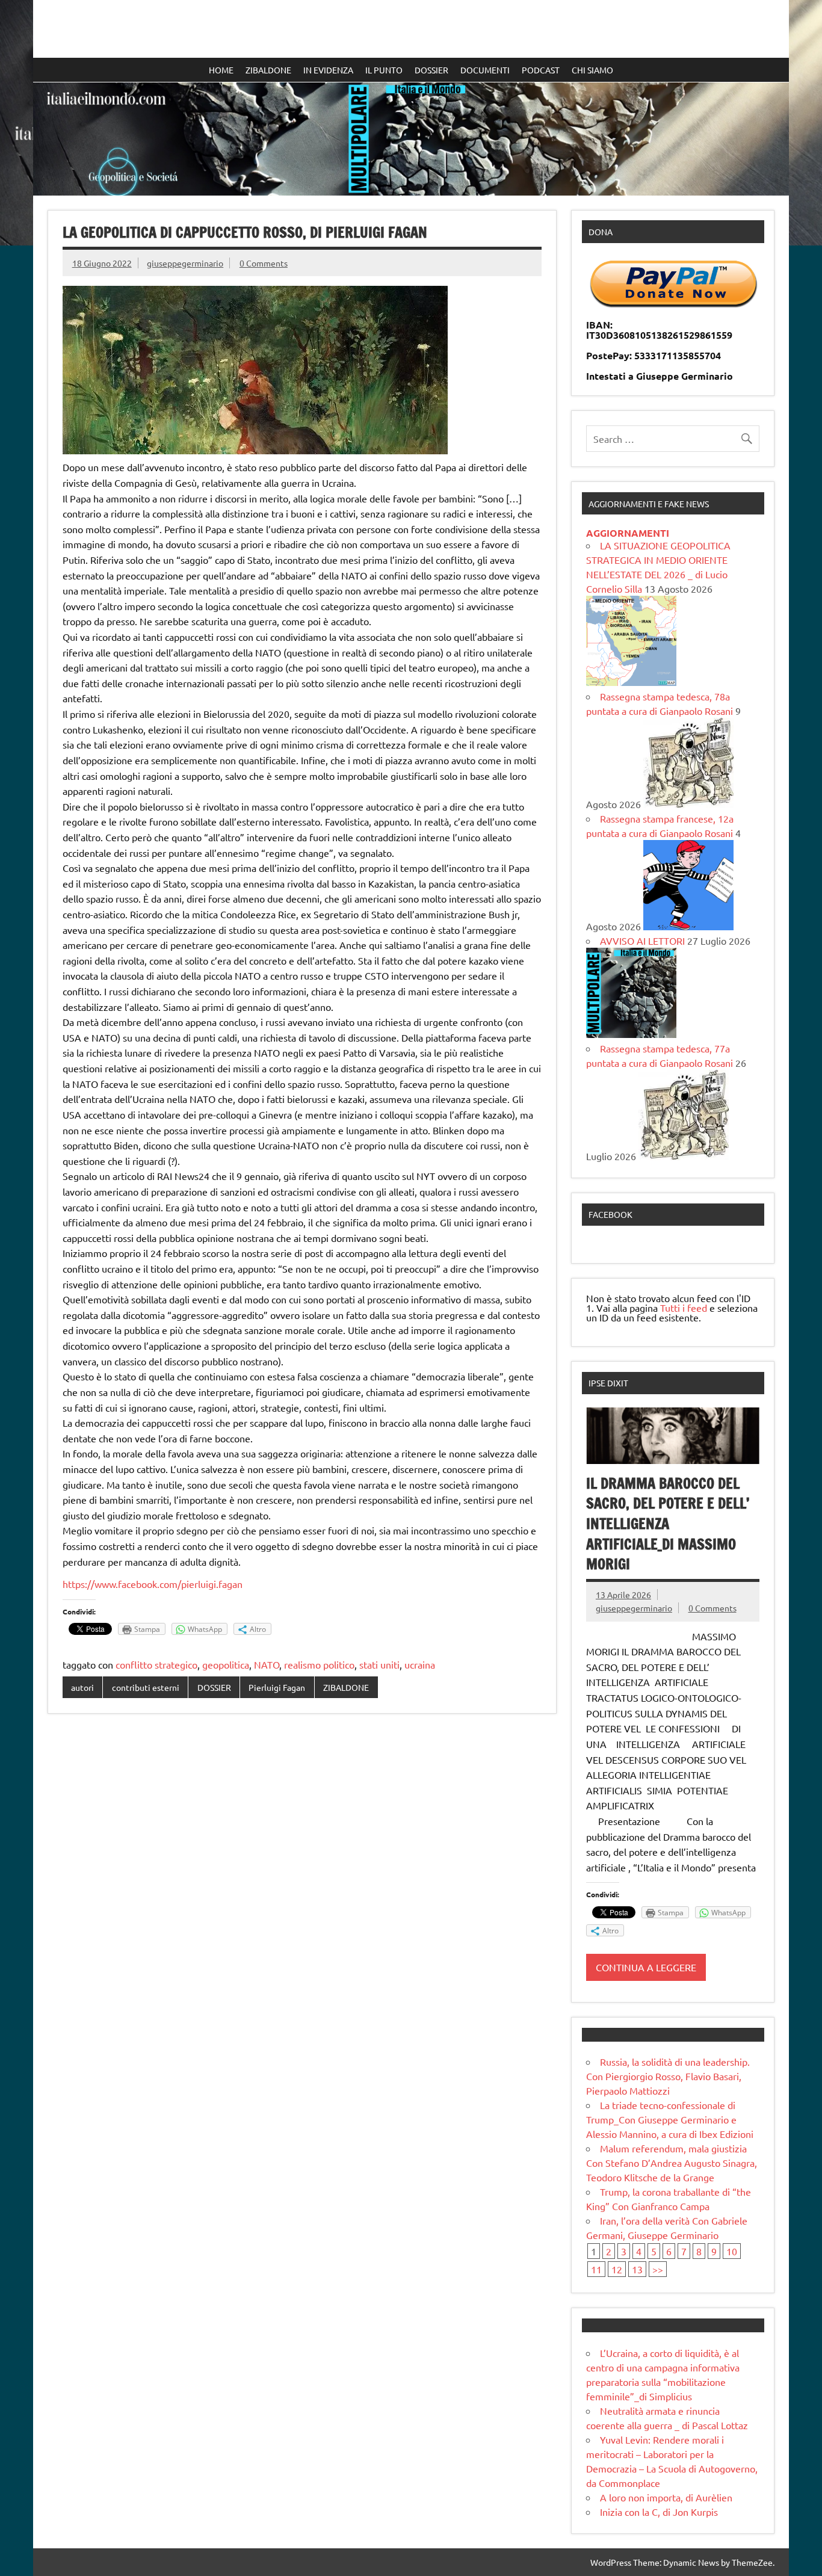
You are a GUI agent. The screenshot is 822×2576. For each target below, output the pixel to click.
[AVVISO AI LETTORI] (631, 1034)
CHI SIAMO (592, 70)
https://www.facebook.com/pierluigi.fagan (153, 1584)
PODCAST (541, 70)
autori (82, 1687)
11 (596, 2269)
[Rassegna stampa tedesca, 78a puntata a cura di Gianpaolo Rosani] (688, 804)
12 (617, 2269)
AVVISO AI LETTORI (642, 941)
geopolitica (226, 1664)
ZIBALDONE (268, 70)
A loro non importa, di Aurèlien (666, 2497)
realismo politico (319, 1664)
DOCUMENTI (485, 70)
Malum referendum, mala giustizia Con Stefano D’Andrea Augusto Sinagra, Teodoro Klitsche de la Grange (672, 2163)
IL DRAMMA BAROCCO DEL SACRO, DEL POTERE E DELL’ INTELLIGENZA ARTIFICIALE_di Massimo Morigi (669, 1524)
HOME (221, 70)
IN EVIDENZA (328, 70)
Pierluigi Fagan (277, 1687)
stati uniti (379, 1664)
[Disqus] (302, 1879)
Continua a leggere (646, 1967)
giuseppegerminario (185, 263)
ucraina (420, 1664)
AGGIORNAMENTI (628, 533)
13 (637, 2269)
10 (732, 2251)
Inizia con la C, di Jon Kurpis (659, 2512)
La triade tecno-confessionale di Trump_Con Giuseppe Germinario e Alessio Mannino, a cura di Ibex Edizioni (670, 2119)
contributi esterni (146, 1687)
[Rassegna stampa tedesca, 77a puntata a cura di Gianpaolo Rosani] (684, 1156)
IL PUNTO (384, 70)
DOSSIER (431, 70)
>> (658, 2269)
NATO (267, 1664)
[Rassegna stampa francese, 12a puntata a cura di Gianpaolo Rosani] (688, 926)
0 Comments (264, 263)
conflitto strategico (156, 1664)
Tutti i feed (684, 1308)
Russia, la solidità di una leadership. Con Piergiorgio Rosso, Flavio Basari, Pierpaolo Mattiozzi (668, 2076)
